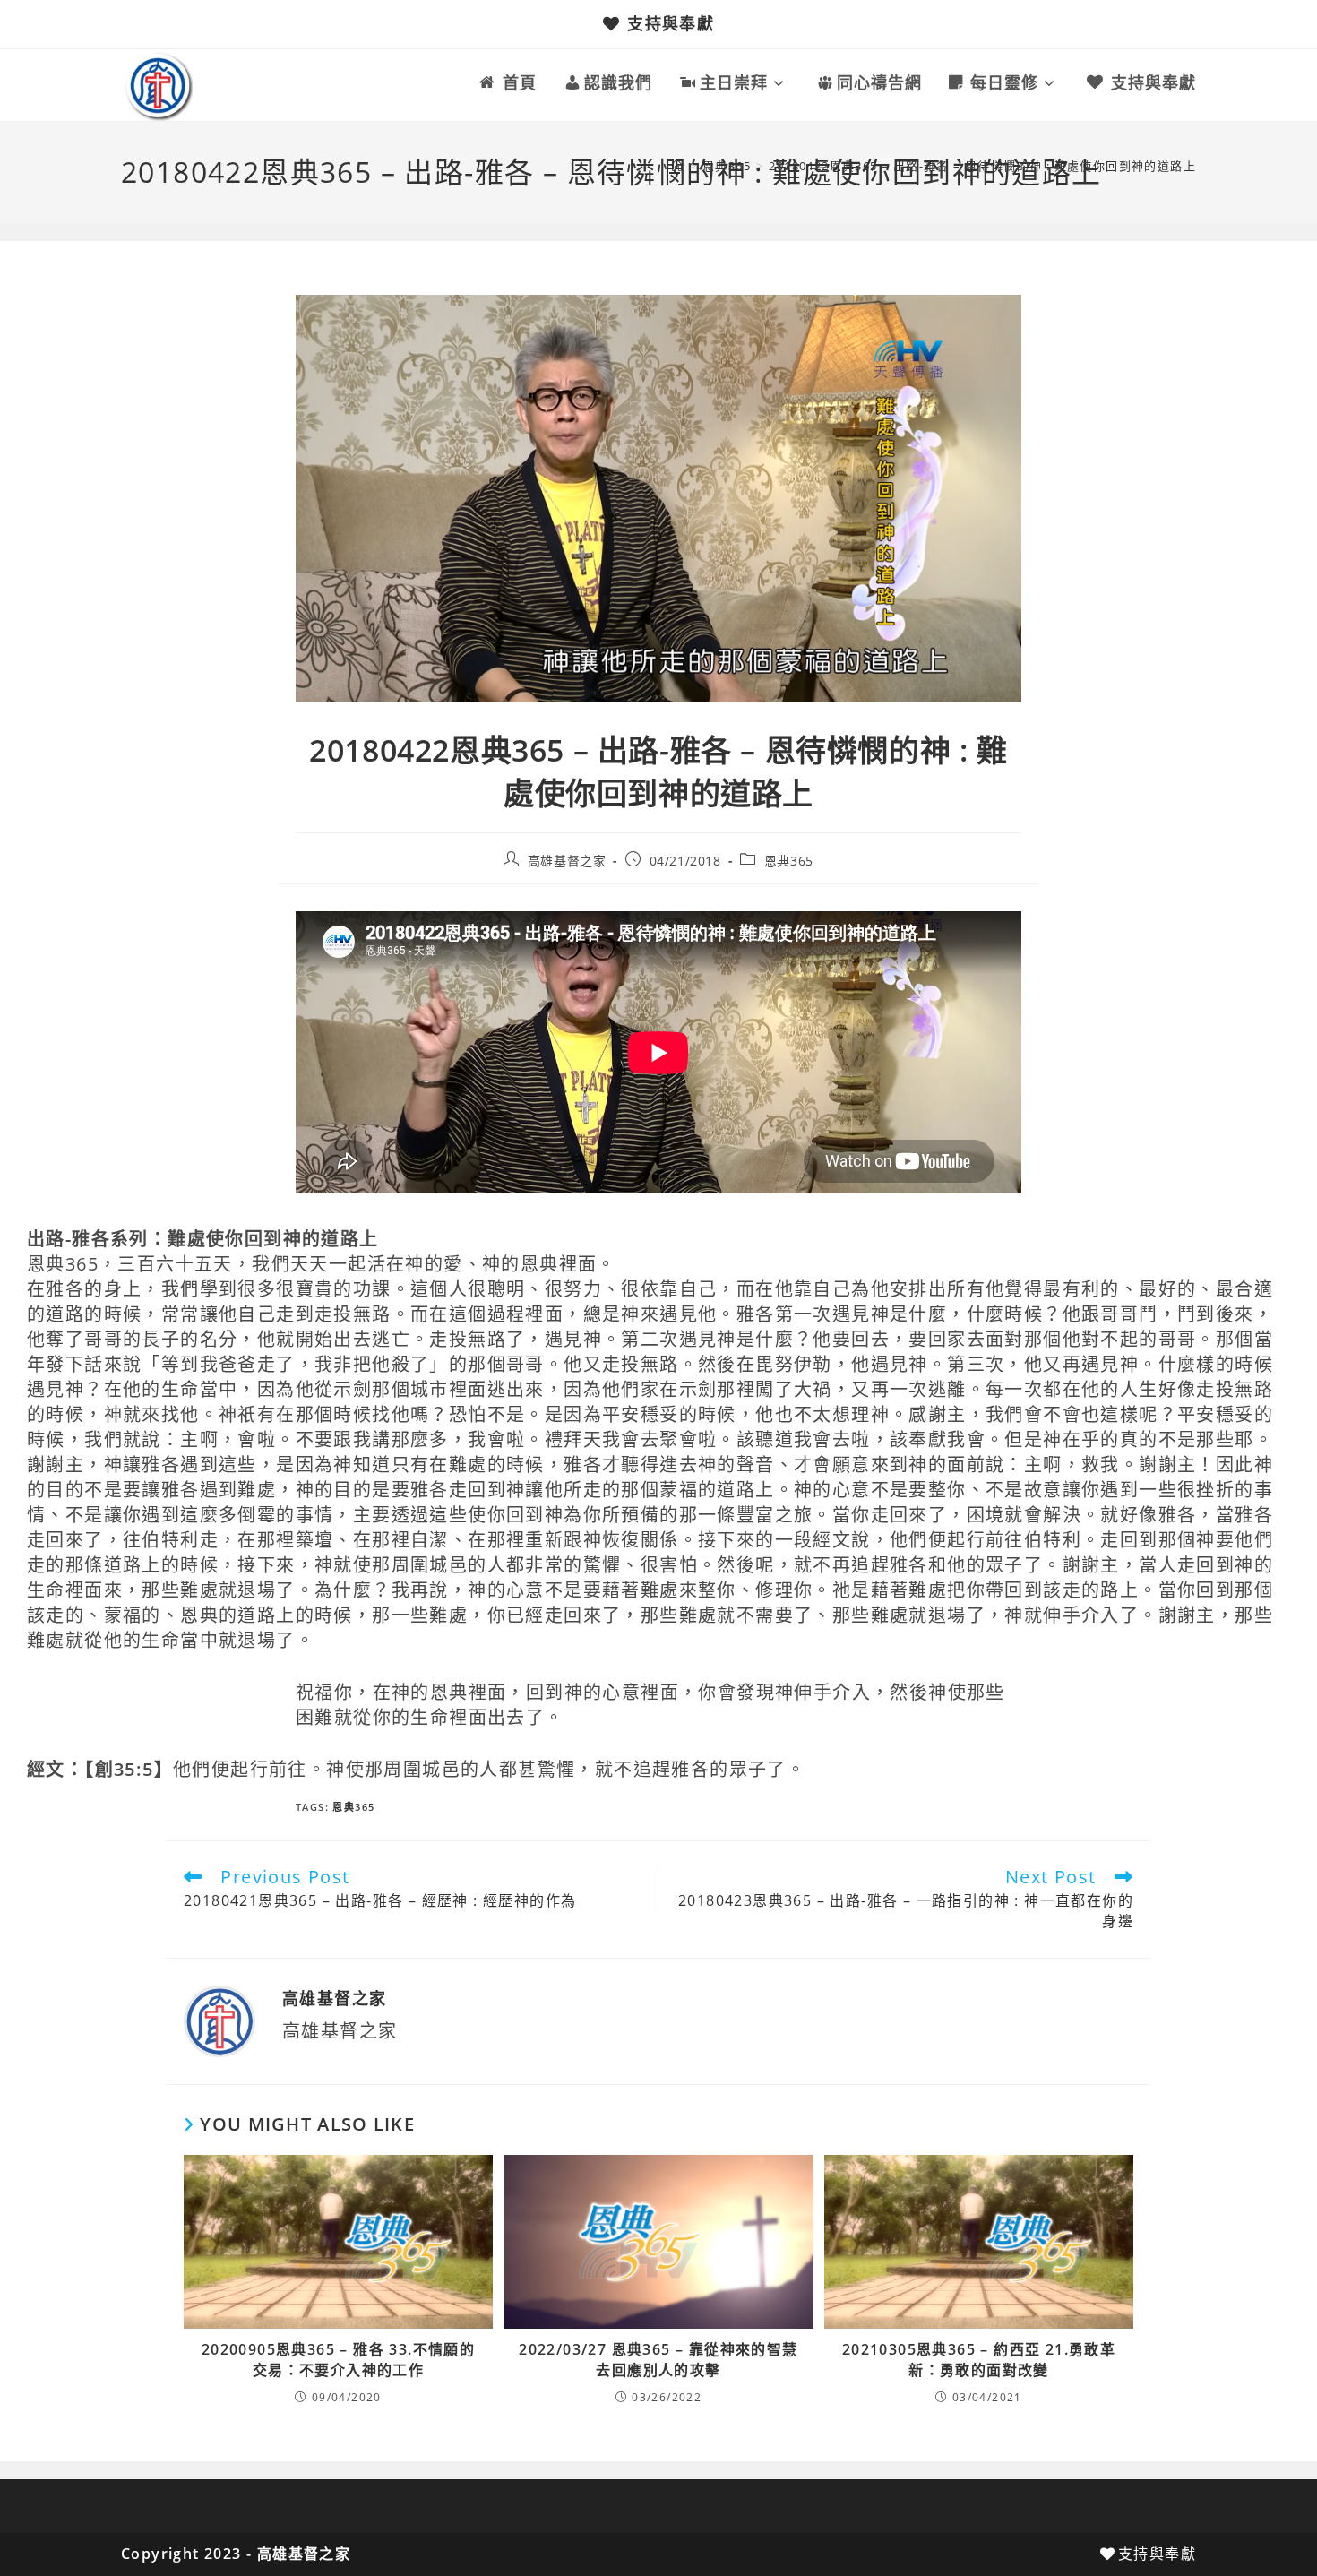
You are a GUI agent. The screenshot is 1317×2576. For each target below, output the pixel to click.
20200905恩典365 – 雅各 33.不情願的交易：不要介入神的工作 (338, 2359)
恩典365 (789, 861)
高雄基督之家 (567, 861)
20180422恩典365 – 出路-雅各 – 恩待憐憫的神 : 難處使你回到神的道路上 (982, 166)
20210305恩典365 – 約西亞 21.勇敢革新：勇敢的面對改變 (979, 2359)
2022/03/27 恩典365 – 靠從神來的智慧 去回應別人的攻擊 (658, 2359)
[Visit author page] (219, 2020)
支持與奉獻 (671, 23)
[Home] (677, 166)
